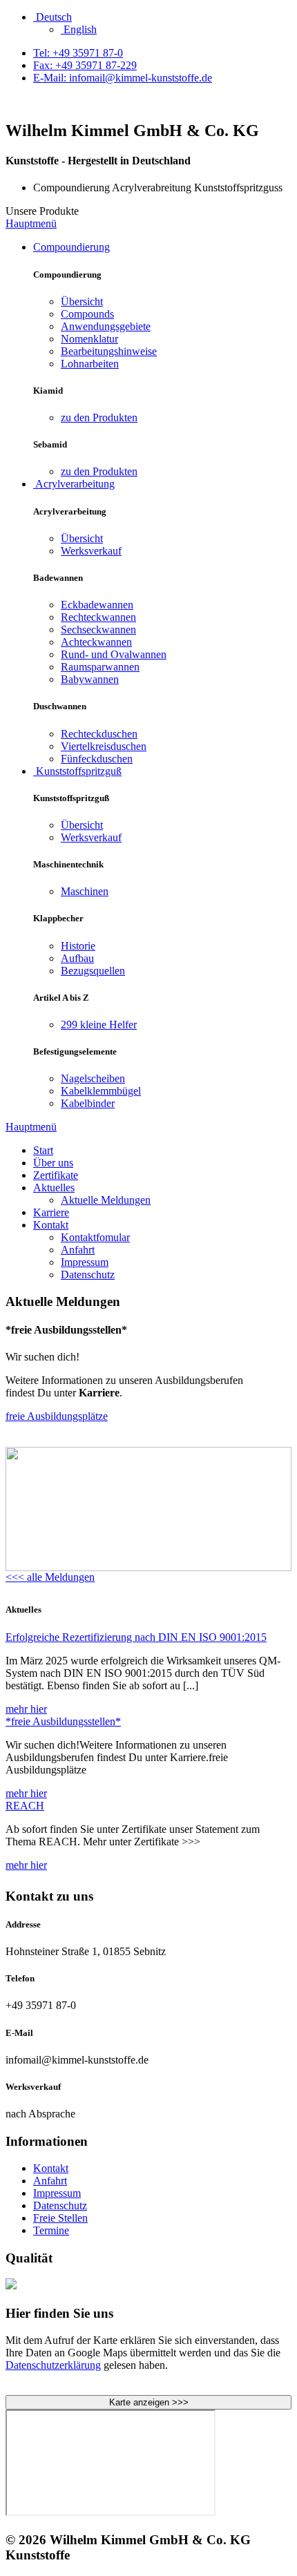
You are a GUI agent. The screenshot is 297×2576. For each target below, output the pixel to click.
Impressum (85, 1262)
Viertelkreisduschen (104, 746)
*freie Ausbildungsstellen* (63, 1721)
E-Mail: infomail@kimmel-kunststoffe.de (123, 78)
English (79, 29)
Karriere (51, 1212)
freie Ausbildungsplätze (57, 1416)
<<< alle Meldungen (50, 1577)
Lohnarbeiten (90, 364)
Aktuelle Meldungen (106, 1200)
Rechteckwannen (98, 617)
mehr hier (26, 1709)
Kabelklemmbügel (101, 1091)
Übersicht (82, 301)
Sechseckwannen (98, 629)
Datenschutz (88, 1275)
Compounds (87, 314)
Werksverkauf (91, 551)
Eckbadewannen (97, 605)
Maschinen (85, 891)
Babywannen (90, 679)
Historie (78, 946)
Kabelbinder (88, 1103)
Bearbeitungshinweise (109, 351)
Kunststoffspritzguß (77, 771)
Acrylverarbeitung (74, 484)
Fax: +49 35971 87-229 (85, 65)
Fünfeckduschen (97, 759)
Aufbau (77, 958)
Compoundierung (71, 247)
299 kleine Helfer (99, 1025)
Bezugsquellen (93, 971)
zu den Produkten (99, 417)
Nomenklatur (89, 339)
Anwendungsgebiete (106, 326)
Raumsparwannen (100, 667)
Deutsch (52, 17)
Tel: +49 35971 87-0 (78, 53)
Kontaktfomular (95, 1237)
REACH (25, 1806)
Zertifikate (56, 1175)
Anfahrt (78, 1250)
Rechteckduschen (99, 734)
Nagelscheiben (93, 1078)
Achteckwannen (96, 642)
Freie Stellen (60, 2218)
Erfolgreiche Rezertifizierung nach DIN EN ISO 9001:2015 (136, 1637)
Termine (51, 2230)
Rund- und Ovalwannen (114, 654)
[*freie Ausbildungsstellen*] (148, 1567)
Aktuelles (54, 1188)
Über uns (53, 1163)
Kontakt (51, 1225)
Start (43, 1150)
